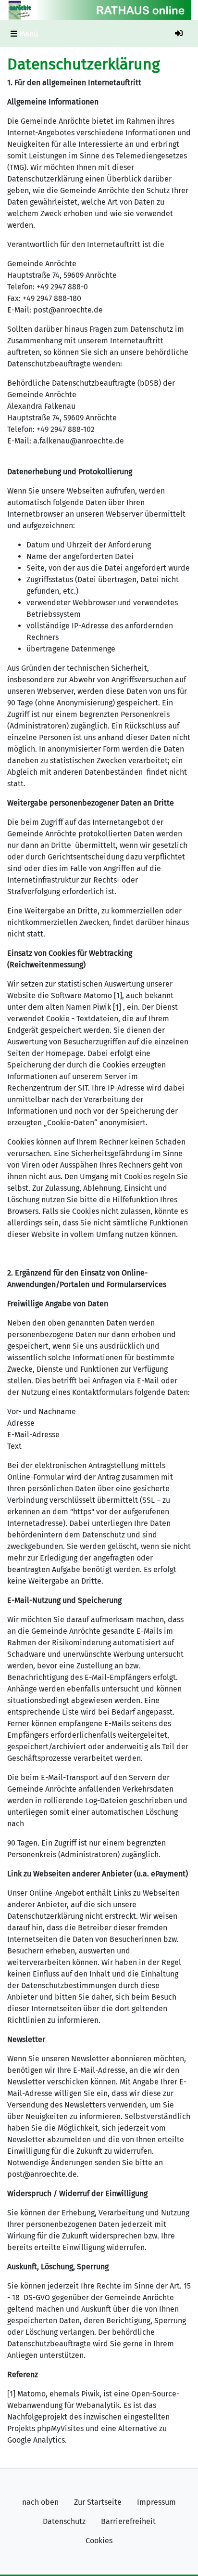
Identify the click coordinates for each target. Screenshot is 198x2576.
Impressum (156, 2502)
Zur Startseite (98, 2502)
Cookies (99, 2541)
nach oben (40, 2502)
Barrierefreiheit (128, 2521)
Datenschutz (64, 2521)
